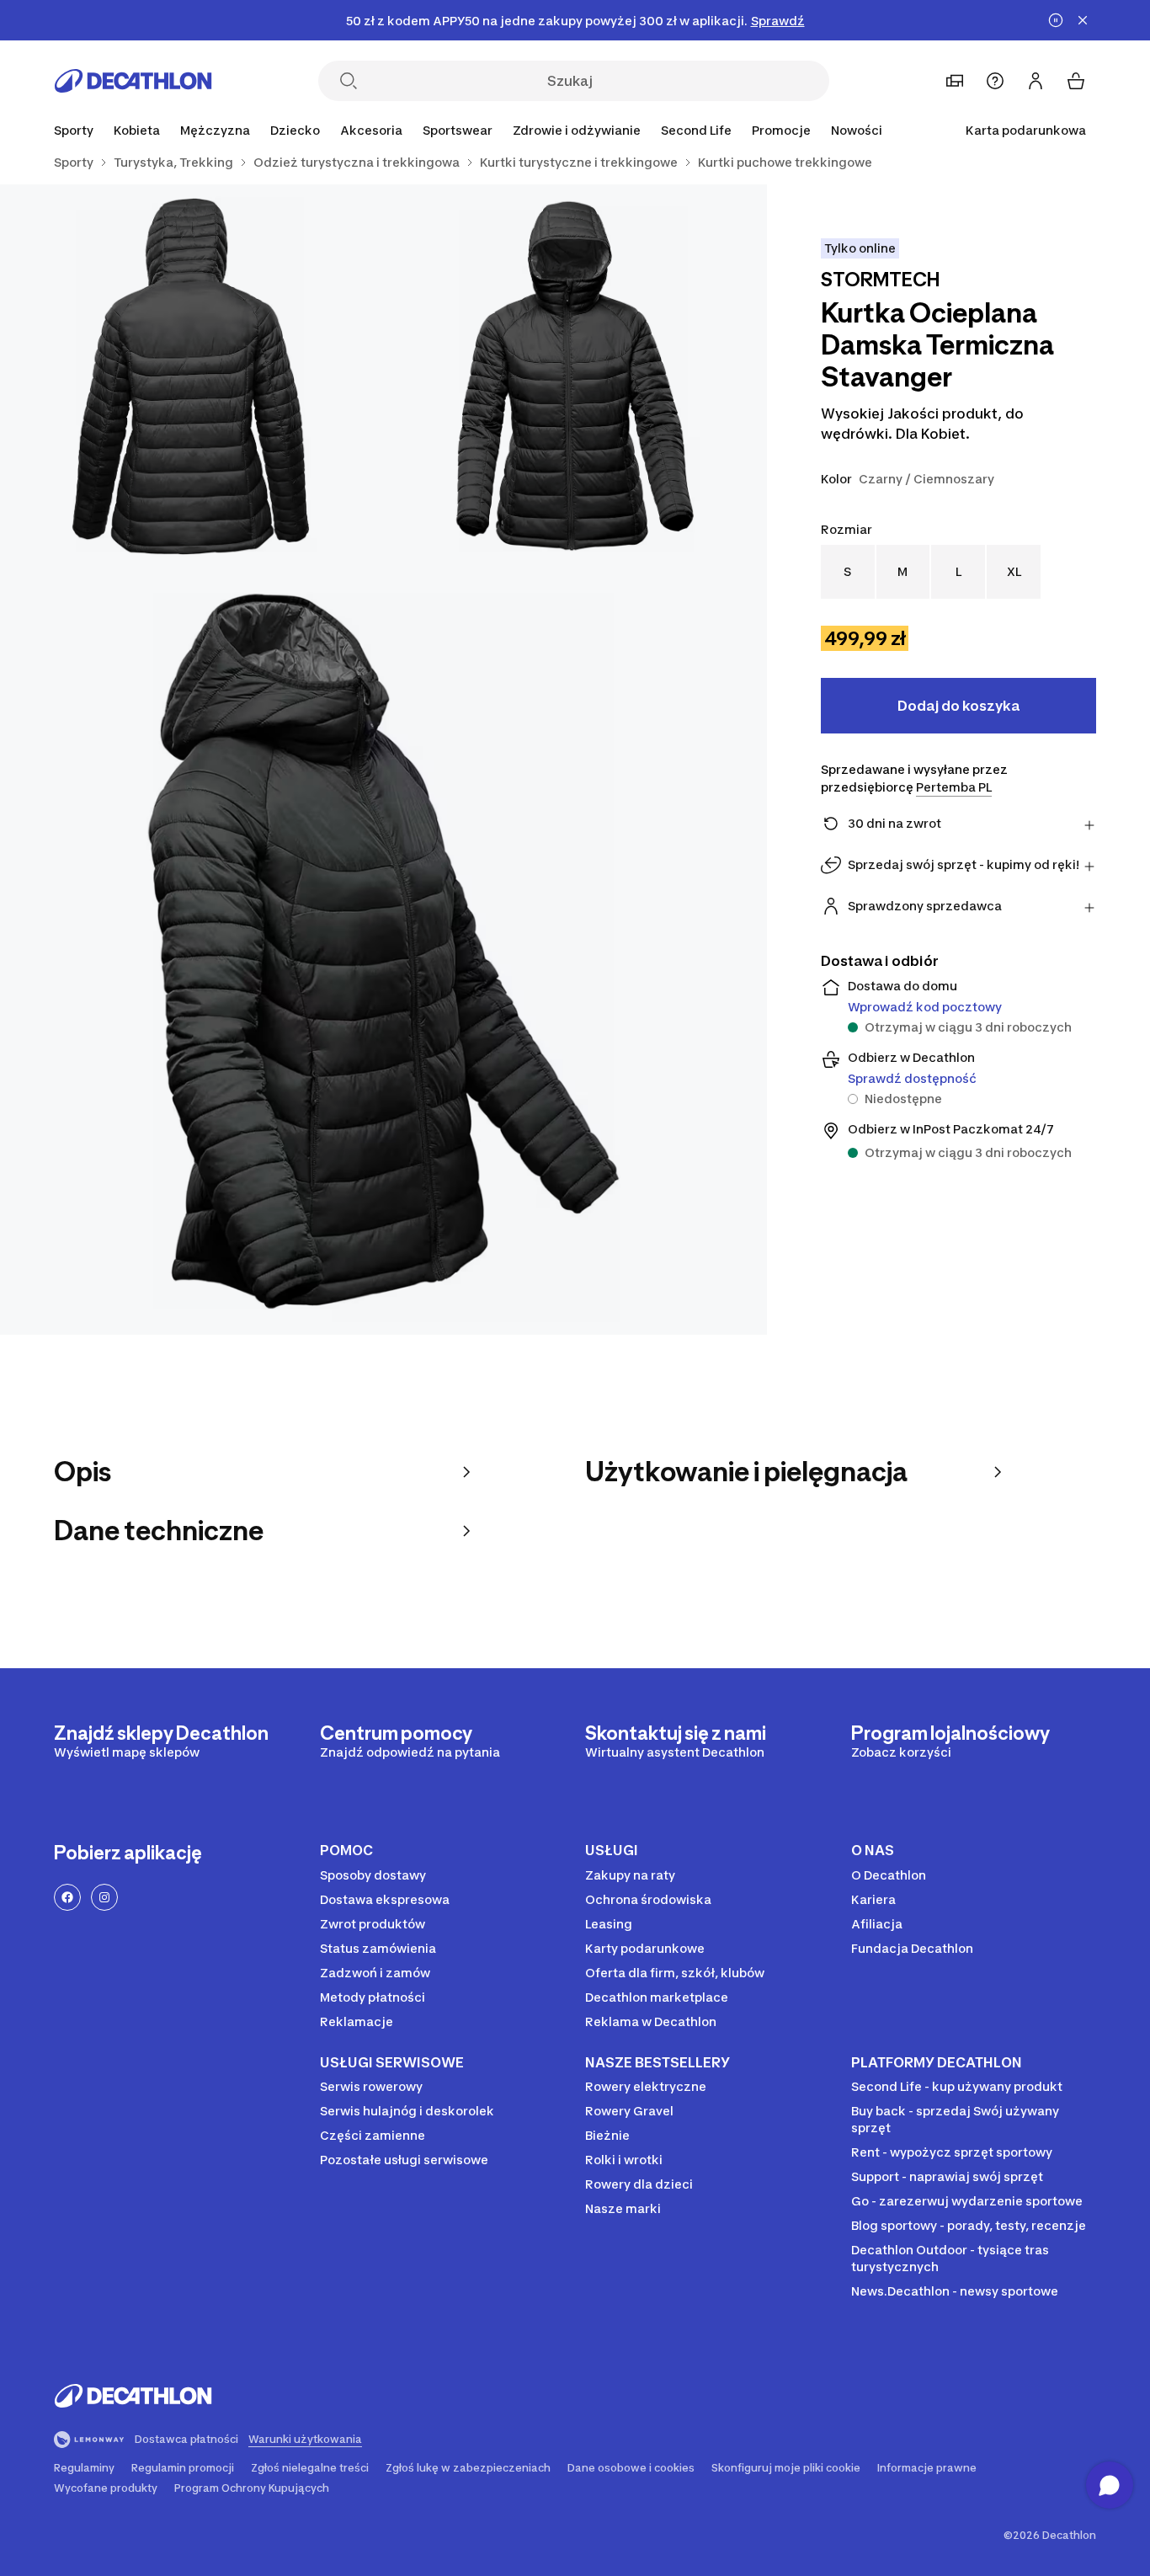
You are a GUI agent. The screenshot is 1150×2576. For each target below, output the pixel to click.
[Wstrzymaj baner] (1056, 20)
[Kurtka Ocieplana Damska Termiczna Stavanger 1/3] (575, 376)
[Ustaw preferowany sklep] (955, 81)
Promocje (781, 130)
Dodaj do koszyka (958, 706)
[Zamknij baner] (1083, 20)
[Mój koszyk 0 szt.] (1076, 81)
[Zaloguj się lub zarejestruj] (1036, 81)
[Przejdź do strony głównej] (133, 81)
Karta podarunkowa (1026, 130)
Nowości (857, 130)
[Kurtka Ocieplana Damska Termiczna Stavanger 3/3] (383, 951)
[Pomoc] (995, 81)
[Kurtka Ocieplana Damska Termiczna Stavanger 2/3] (192, 376)
